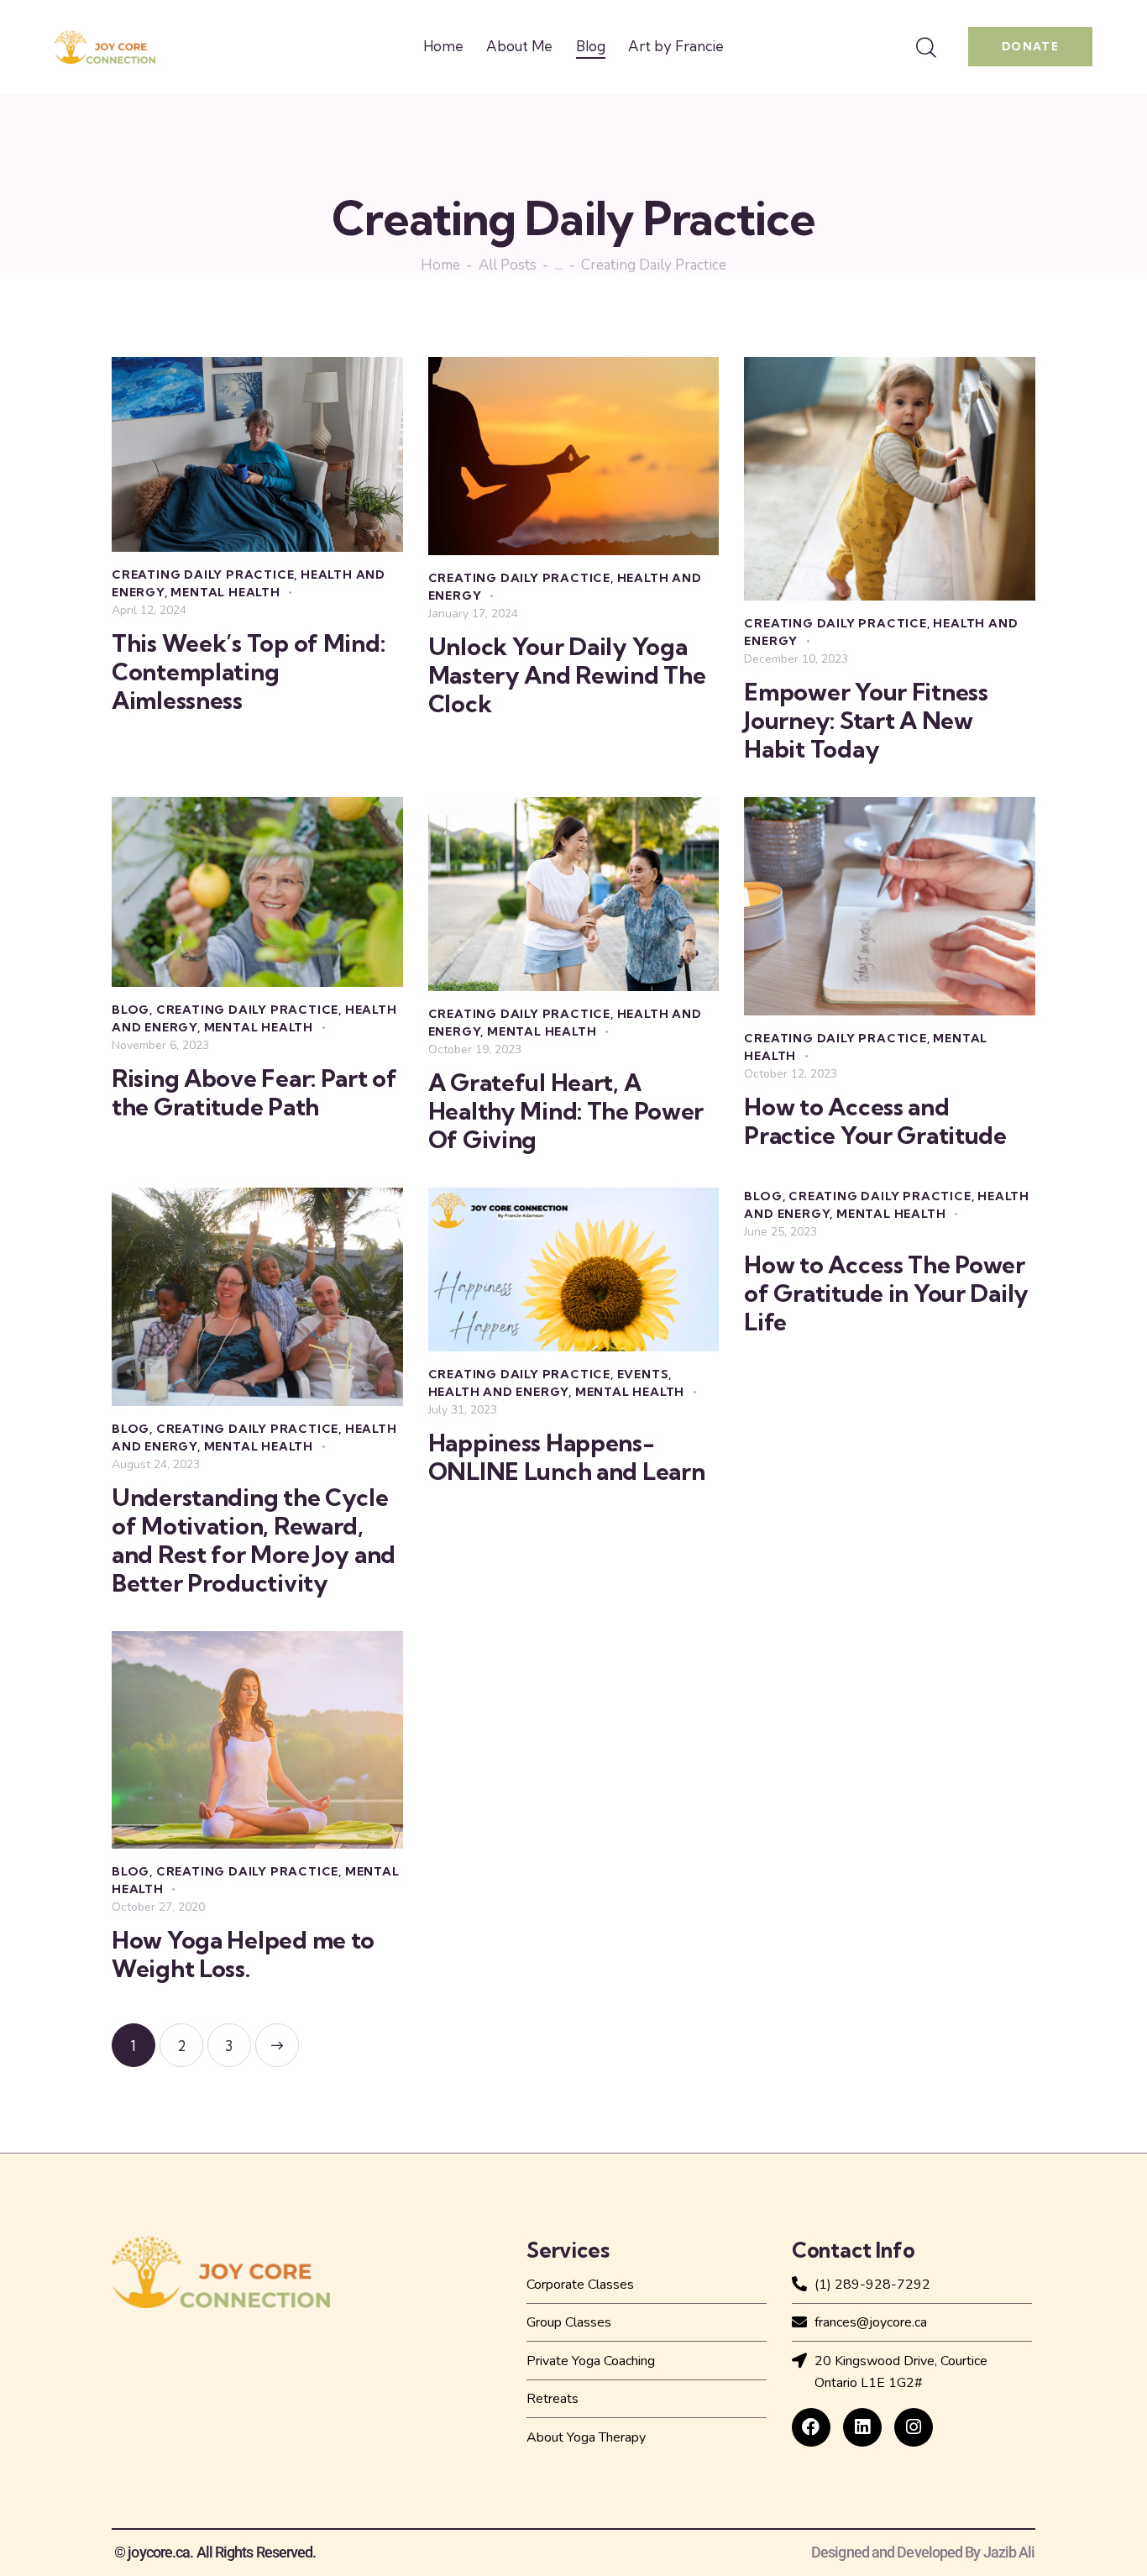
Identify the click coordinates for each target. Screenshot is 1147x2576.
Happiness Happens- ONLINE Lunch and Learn (567, 1457)
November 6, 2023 (160, 1045)
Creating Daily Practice (203, 574)
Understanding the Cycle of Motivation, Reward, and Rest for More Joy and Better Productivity (254, 1540)
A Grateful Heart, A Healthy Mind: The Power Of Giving (566, 1111)
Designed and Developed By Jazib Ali (923, 2552)
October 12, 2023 (791, 1074)
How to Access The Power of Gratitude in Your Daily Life (886, 1293)
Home (440, 266)
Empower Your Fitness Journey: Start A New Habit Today (866, 721)
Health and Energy (499, 1392)
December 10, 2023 (796, 659)
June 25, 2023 (780, 1232)
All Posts (508, 266)
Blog (131, 1010)
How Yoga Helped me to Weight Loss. (243, 1954)
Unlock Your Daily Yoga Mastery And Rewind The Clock (567, 675)
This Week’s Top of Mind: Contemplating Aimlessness (248, 672)
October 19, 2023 (475, 1049)
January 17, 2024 (473, 614)
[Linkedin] (862, 2427)
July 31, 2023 (463, 1410)
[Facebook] (811, 2427)
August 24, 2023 (156, 1464)
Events (643, 1374)
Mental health (225, 592)
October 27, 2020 (158, 1907)
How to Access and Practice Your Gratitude (875, 1121)
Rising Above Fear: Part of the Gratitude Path (254, 1093)
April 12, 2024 (149, 610)
